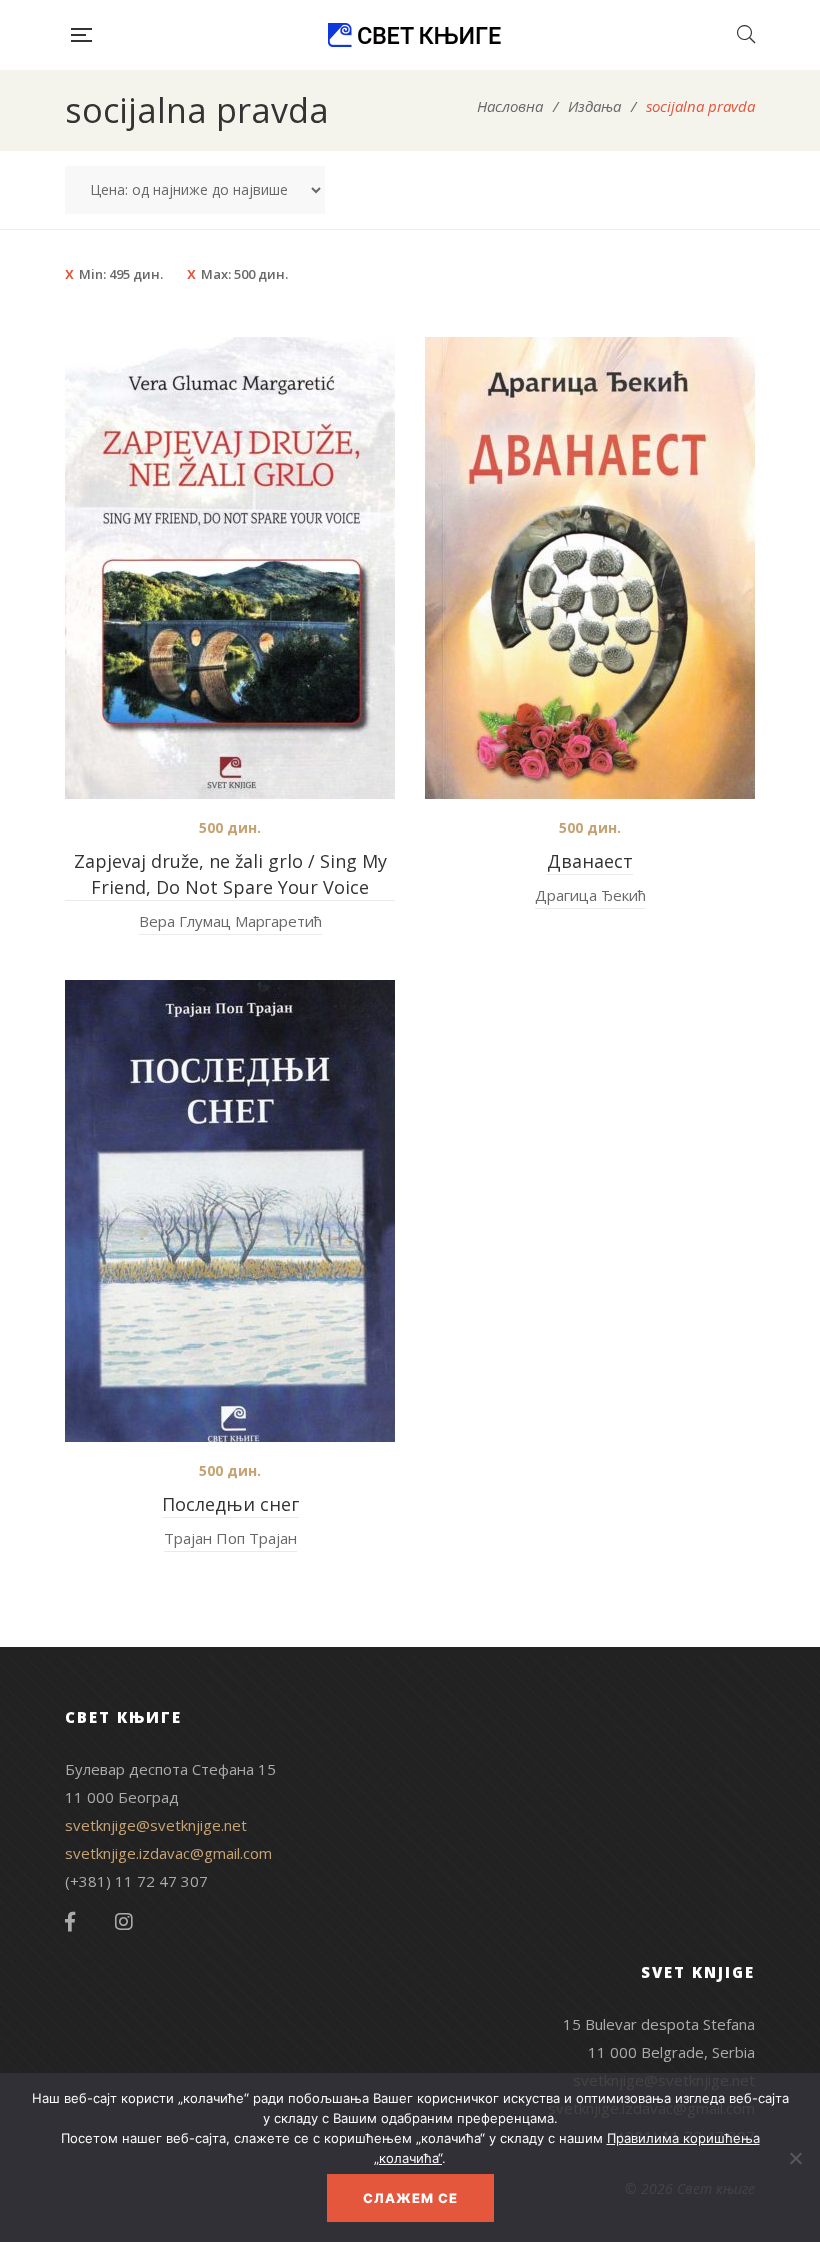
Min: (121, 274)
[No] (795, 2158)
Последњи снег (230, 1504)
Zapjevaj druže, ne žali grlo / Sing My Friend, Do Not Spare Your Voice (230, 874)
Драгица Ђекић (590, 895)
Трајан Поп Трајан (230, 1538)
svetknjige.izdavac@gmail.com (168, 1853)
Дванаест (590, 861)
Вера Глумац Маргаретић (230, 921)
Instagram (124, 1922)
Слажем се (410, 2198)
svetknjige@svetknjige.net (156, 1825)
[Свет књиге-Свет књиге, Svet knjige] (414, 35)
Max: (244, 274)
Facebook (70, 1922)
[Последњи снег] (230, 1211)
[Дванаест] (590, 568)
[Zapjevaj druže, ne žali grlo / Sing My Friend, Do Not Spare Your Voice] (230, 568)
